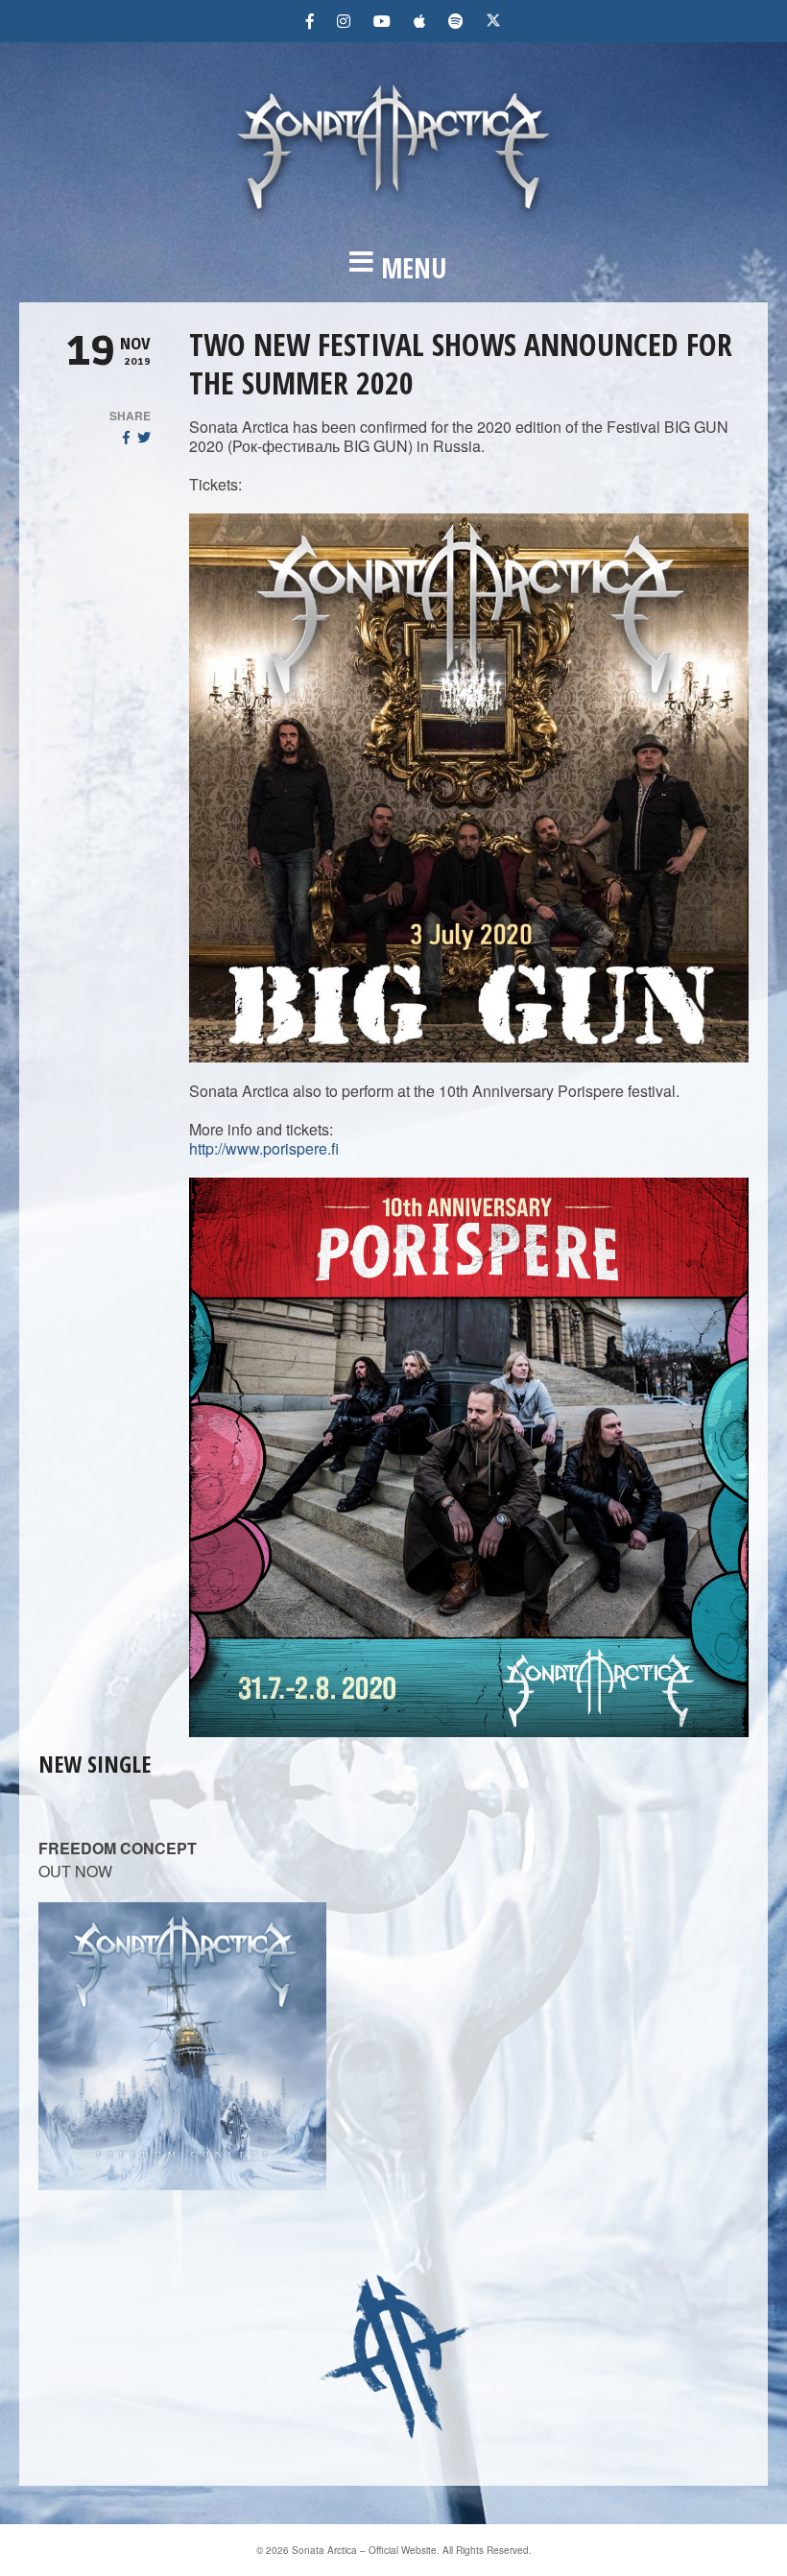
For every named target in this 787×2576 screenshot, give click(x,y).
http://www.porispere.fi (264, 1148)
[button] (393, 268)
